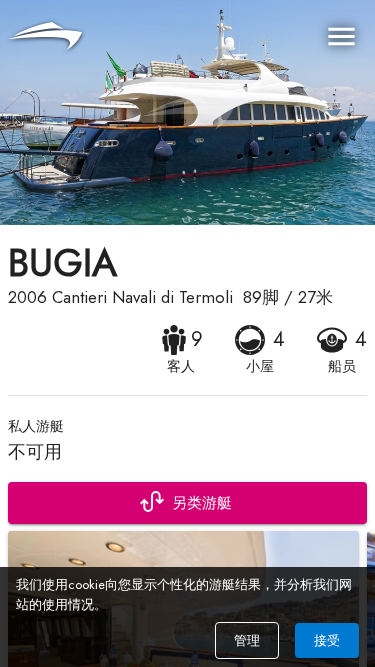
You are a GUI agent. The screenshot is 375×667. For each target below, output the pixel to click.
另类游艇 (202, 503)
